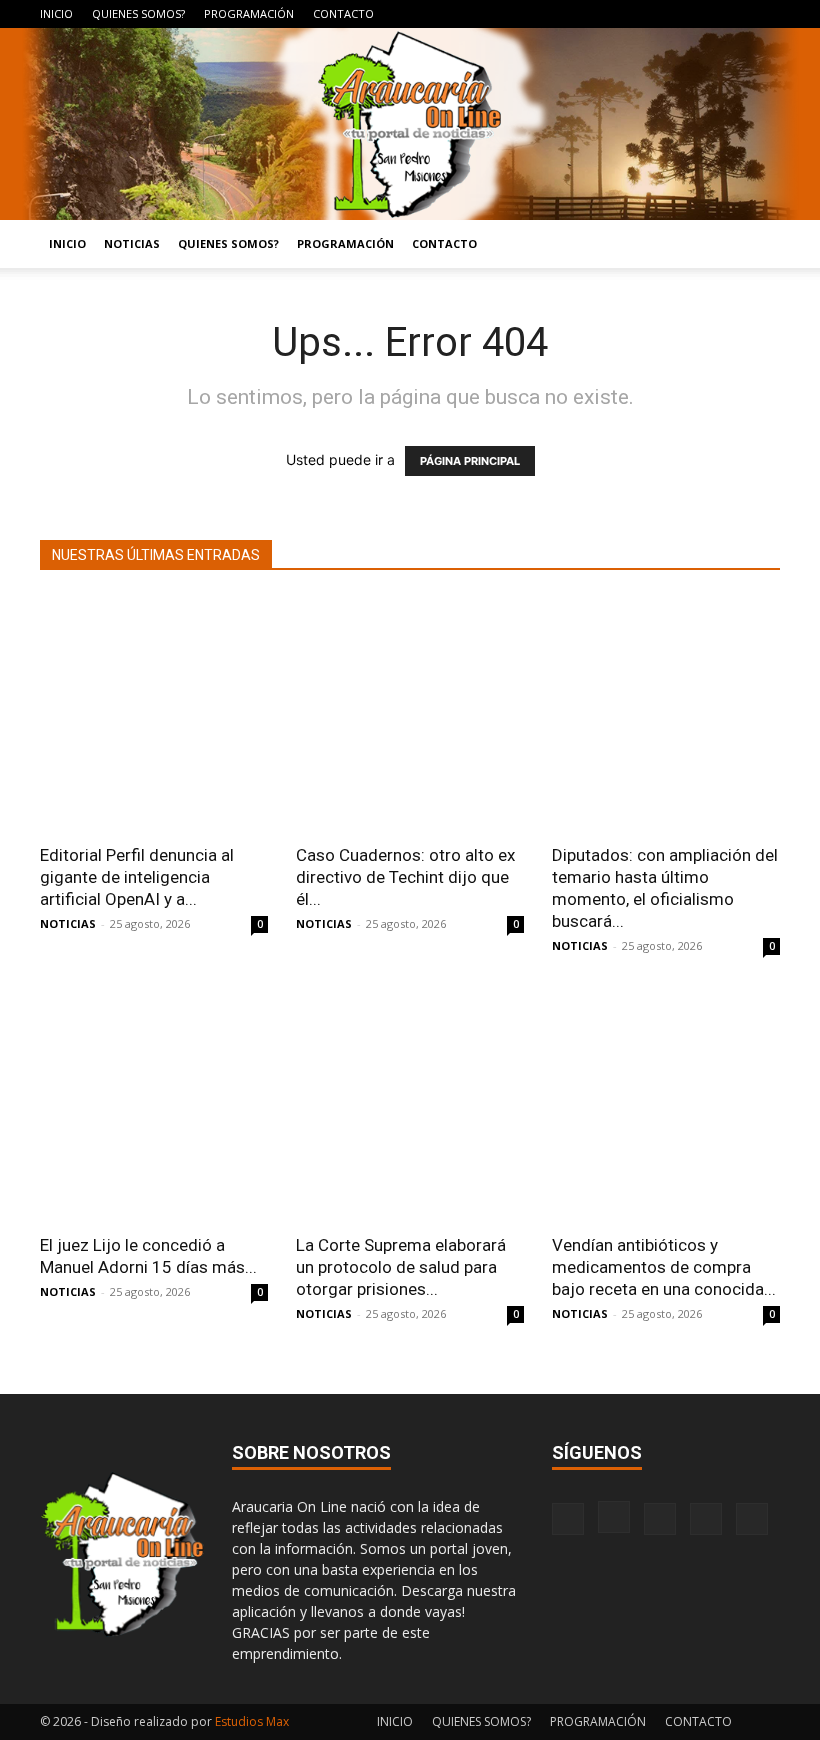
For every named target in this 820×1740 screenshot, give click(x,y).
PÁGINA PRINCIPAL (470, 461)
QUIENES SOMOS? (138, 13)
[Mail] (699, 14)
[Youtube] (765, 14)
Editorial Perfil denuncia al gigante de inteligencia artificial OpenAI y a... (137, 877)
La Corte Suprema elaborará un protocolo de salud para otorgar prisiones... (401, 1267)
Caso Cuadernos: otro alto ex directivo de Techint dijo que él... (405, 877)
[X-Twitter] (732, 14)
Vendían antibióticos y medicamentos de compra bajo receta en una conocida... (664, 1267)
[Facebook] (633, 14)
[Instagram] (666, 14)
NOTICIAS (132, 243)
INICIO (56, 13)
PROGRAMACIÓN (249, 13)
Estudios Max (252, 1721)
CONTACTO (343, 13)
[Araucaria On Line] (410, 124)
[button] (756, 244)
